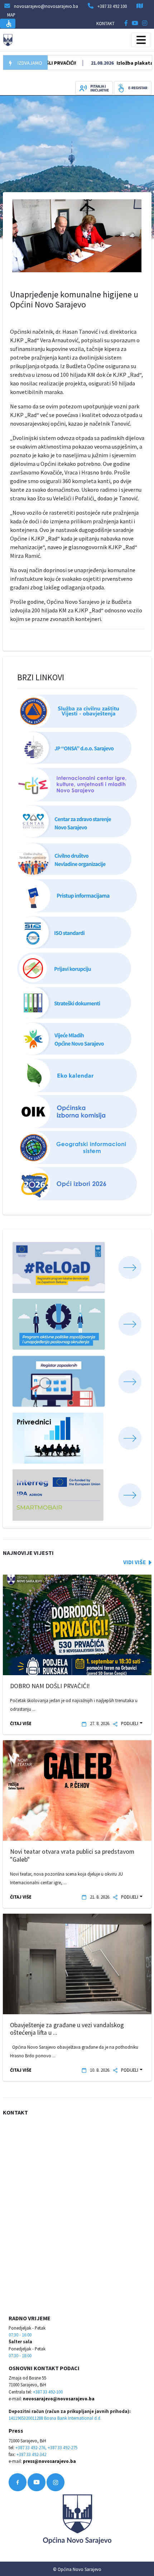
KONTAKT (105, 23)
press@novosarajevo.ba (49, 2461)
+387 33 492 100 (112, 6)
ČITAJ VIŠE (21, 1723)
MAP (11, 15)
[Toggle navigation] (141, 40)
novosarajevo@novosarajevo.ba (59, 2399)
